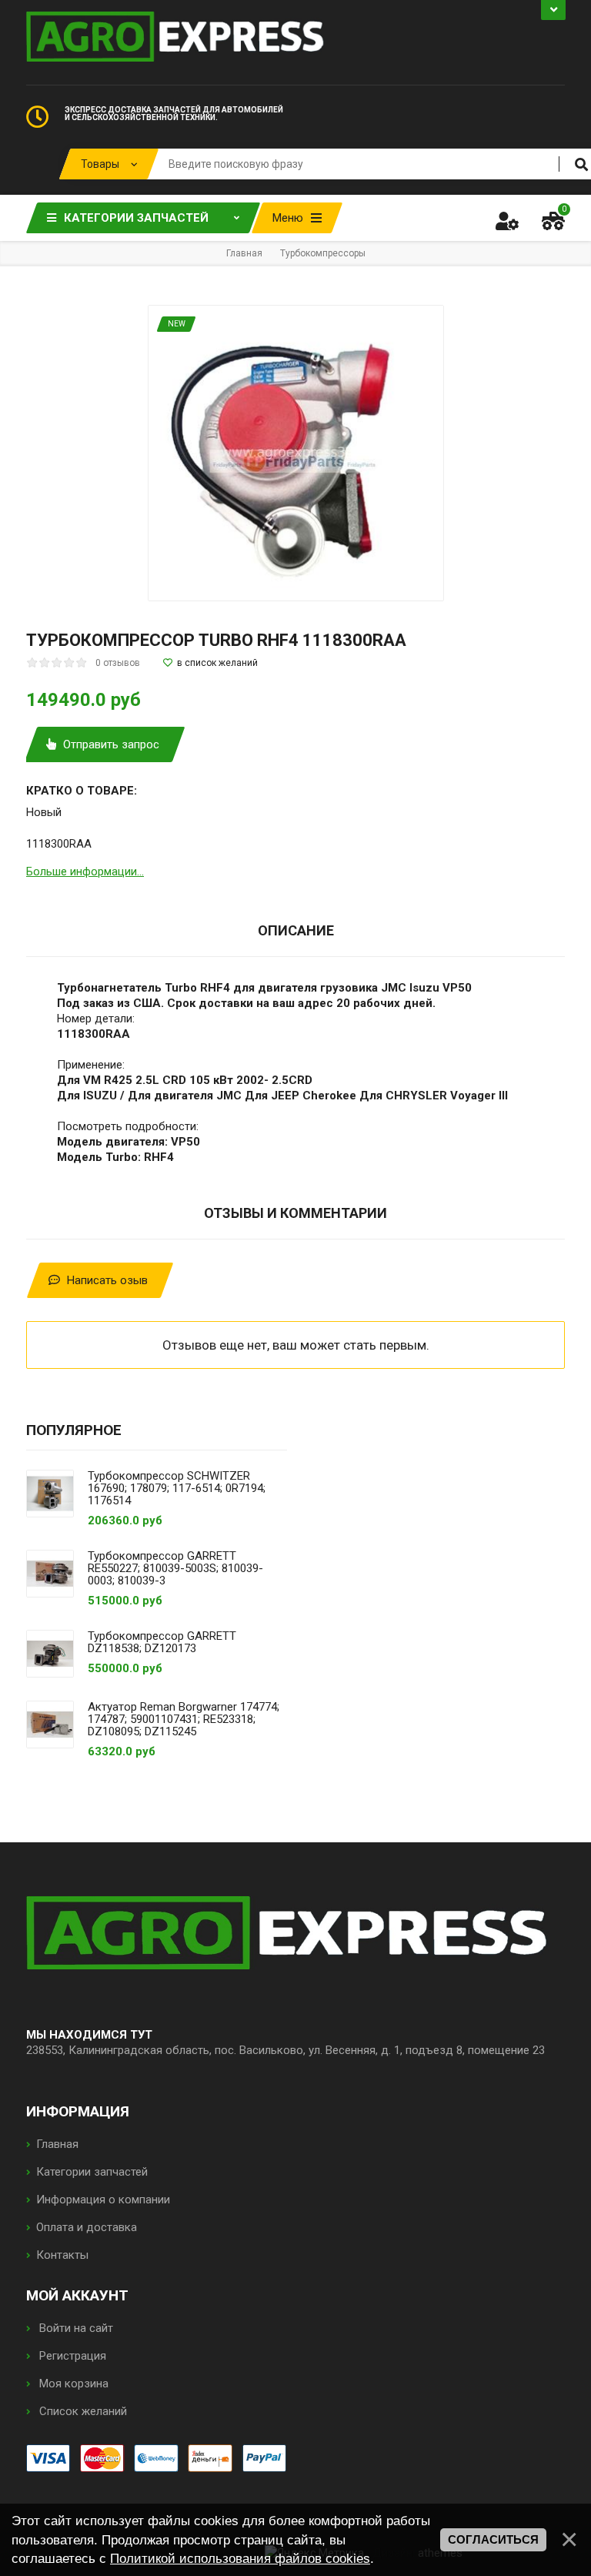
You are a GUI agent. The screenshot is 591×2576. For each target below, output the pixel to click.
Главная (57, 2144)
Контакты (62, 2255)
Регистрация (71, 2356)
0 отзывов (118, 663)
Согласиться (493, 2540)
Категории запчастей (92, 2172)
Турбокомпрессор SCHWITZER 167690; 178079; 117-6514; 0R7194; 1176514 (177, 1488)
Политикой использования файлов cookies (240, 2558)
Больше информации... (85, 871)
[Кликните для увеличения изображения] (296, 453)
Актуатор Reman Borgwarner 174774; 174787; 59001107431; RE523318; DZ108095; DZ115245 (184, 1719)
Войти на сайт (75, 2328)
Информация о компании (103, 2200)
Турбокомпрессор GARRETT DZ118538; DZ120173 (162, 1642)
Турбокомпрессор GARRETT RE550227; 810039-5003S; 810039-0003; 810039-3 (175, 1568)
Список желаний (82, 2411)
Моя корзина (72, 2384)
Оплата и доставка (87, 2227)
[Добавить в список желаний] (210, 663)
